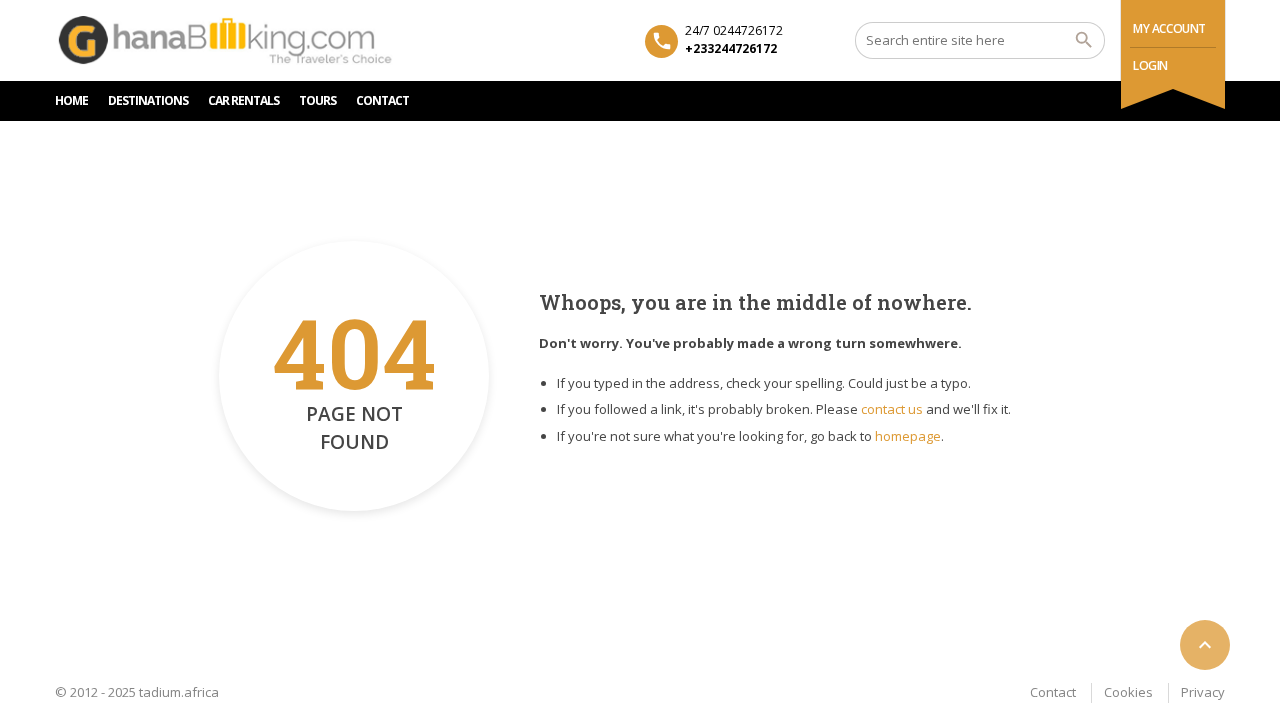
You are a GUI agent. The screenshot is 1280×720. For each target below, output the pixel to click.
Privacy (1203, 692)
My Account (1169, 28)
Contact (1053, 692)
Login (1150, 65)
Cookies (1128, 692)
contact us (892, 409)
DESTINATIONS (148, 100)
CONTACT (382, 100)
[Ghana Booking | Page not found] (227, 40)
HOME (71, 100)
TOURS (317, 100)
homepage (908, 436)
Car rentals (243, 100)
